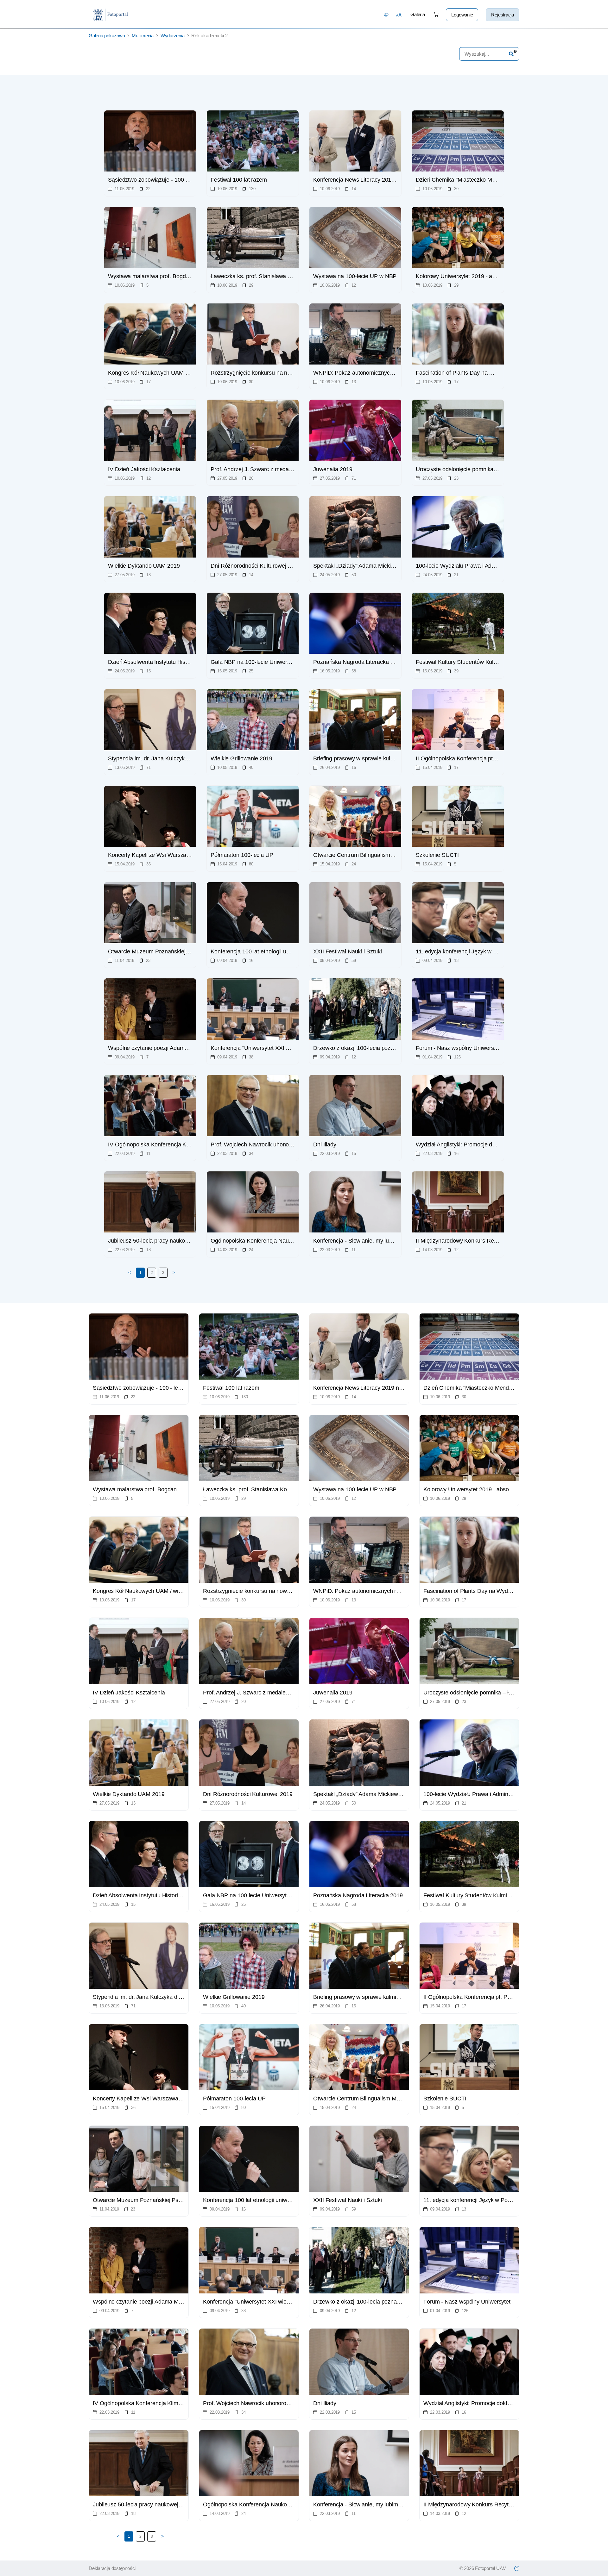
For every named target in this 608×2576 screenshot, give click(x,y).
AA (399, 15)
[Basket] (436, 15)
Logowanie (462, 15)
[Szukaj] (511, 54)
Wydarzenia (173, 36)
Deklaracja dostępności (112, 2568)
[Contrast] (386, 15)
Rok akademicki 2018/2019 (219, 36)
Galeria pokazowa (107, 36)
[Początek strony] (517, 2568)
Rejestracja (503, 15)
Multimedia (143, 36)
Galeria (418, 14)
